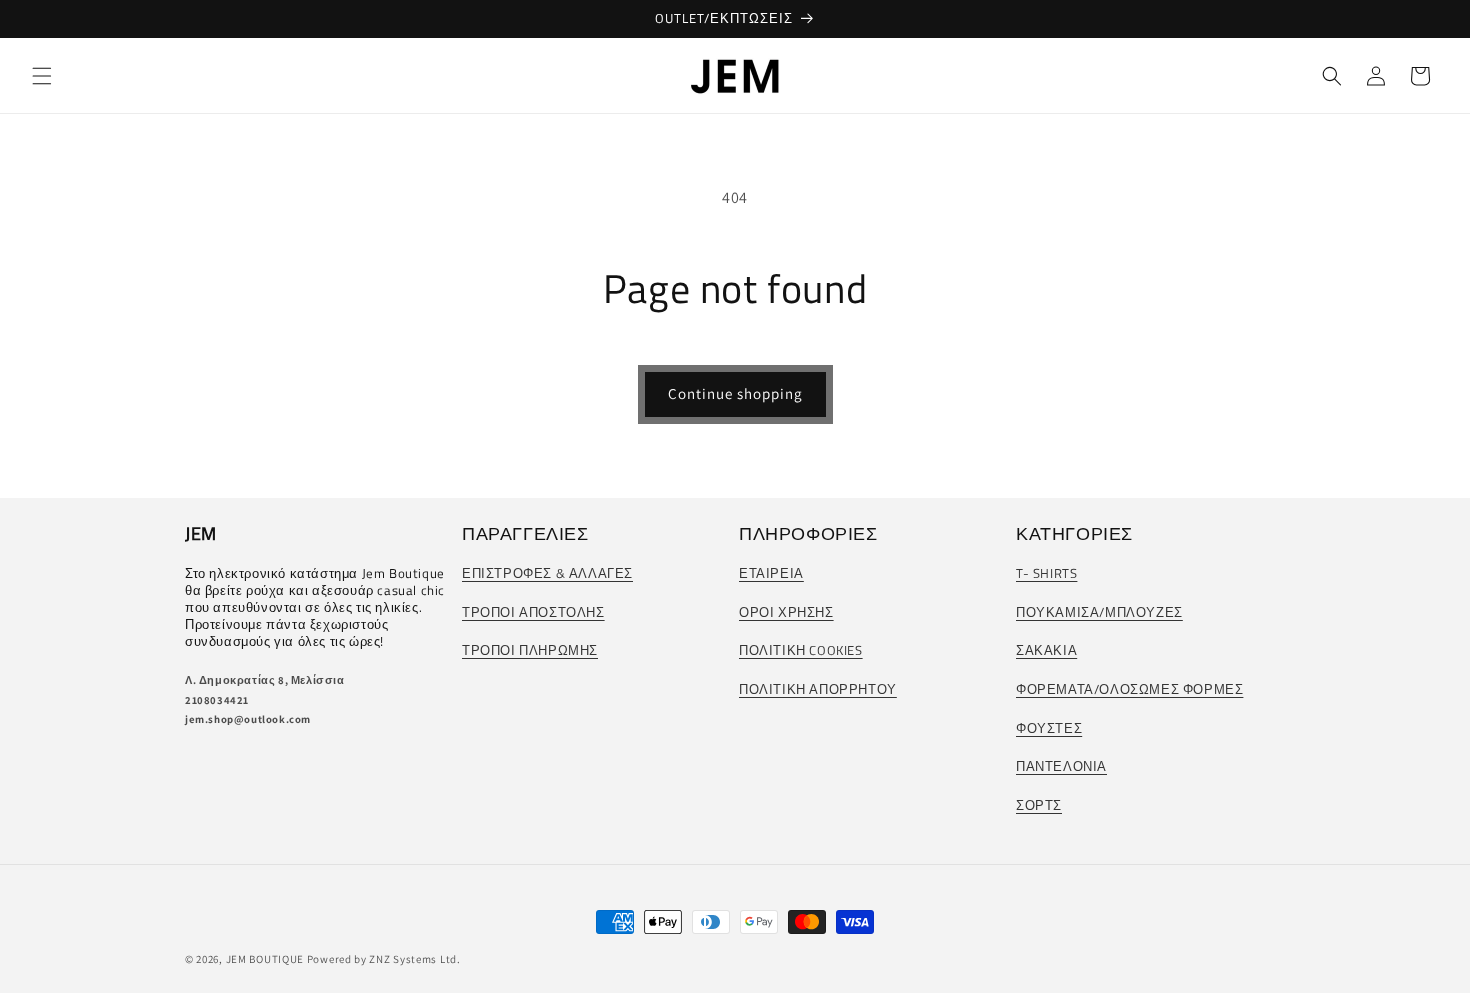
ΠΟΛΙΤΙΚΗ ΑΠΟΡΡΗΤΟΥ (818, 689)
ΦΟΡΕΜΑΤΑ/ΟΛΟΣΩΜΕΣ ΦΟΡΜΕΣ (1129, 689)
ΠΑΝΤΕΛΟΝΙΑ (1061, 766)
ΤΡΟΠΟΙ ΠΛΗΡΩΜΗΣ (530, 650)
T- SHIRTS (1046, 573)
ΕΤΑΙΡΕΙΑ (771, 573)
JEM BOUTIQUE (265, 959)
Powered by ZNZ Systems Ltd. (384, 959)
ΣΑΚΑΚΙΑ (1046, 650)
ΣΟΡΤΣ (1039, 805)
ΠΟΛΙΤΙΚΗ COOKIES (801, 650)
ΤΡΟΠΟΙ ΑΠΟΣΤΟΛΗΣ (533, 612)
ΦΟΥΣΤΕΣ (1049, 728)
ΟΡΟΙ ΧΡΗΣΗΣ (786, 612)
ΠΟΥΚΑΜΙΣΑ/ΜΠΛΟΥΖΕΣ (1099, 612)
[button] (42, 76)
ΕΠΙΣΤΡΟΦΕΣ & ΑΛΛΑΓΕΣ (547, 573)
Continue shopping (735, 393)
